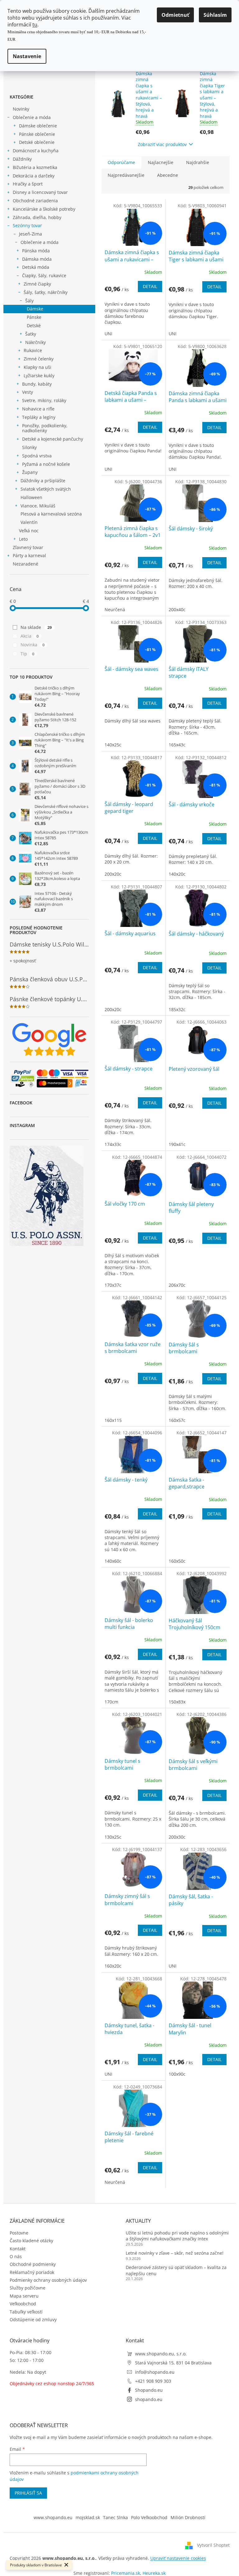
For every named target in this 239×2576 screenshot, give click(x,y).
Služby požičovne (28, 2288)
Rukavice (33, 350)
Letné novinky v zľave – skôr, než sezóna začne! (175, 2253)
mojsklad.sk (88, 2517)
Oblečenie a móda (32, 117)
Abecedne (168, 175)
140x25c (113, 745)
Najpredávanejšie (126, 175)
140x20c (177, 874)
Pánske (34, 317)
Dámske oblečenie (38, 126)
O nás (16, 2256)
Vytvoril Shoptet (213, 2545)
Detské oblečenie (37, 142)
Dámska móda (37, 259)
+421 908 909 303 (153, 2381)
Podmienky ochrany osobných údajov (48, 2280)
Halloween (31, 497)
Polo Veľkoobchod (149, 2517)
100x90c (177, 2074)
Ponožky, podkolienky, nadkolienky (45, 428)
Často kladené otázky (31, 2241)
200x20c (113, 874)
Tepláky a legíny (39, 417)
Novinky (21, 109)
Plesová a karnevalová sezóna (51, 514)
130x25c (113, 1837)
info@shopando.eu (155, 2372)
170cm (111, 1702)
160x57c (177, 1420)
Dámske (35, 309)
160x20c (113, 1966)
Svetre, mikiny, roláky (44, 400)
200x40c (177, 610)
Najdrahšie (198, 162)
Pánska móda (36, 251)
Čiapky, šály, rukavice (44, 275)
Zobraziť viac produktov (162, 144)
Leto (23, 539)
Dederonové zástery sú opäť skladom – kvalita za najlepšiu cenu (176, 2270)
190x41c (177, 1144)
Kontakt (18, 2249)
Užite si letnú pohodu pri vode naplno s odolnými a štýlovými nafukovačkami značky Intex (177, 2236)
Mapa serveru (24, 2296)
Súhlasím (215, 15)
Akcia (30, 636)
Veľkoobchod (23, 2304)
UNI (108, 334)
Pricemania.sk (126, 2573)
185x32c (177, 1009)
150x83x (177, 1702)
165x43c (177, 745)
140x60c (113, 1561)
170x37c (113, 1285)
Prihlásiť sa (28, 2493)
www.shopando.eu (53, 2517)
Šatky (31, 334)
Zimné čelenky (39, 359)
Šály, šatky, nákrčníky (46, 292)
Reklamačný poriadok (32, 2272)
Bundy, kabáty (37, 384)
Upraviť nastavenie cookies (178, 2558)
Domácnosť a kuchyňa (36, 151)
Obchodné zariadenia (35, 201)
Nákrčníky (35, 342)
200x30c (177, 1837)
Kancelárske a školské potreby (44, 209)
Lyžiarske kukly (39, 376)
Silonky (29, 447)
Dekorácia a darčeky (34, 176)
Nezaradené (26, 564)
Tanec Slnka (115, 2517)
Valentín (29, 522)
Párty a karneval (29, 555)
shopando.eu (149, 2399)
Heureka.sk (154, 2573)
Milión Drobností (188, 2517)
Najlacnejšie (161, 162)
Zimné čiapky (37, 284)
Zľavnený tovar (28, 547)
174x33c (113, 1144)
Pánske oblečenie (37, 134)
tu (35, 25)
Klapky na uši (37, 367)
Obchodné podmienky (33, 2264)
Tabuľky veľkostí (26, 2312)
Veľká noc (29, 531)
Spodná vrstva (37, 456)
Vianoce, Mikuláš (38, 506)
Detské (34, 325)
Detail (150, 286)
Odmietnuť (175, 15)
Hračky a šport (28, 184)
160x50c (177, 1561)
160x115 (113, 1420)
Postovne (19, 2233)
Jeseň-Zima (30, 234)
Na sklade (36, 627)
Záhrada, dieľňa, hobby (37, 217)
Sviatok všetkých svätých (46, 489)
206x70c (177, 1285)
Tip (28, 654)
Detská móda (36, 267)
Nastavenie (27, 56)
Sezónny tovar (27, 225)
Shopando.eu (149, 2390)
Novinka (33, 645)
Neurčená (115, 610)
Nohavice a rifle (38, 409)
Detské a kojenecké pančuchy (53, 439)
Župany (30, 472)
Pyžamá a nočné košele (46, 464)
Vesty (28, 392)
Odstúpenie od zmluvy (33, 2319)
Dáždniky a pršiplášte (43, 481)
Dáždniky (22, 159)
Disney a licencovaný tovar (40, 192)
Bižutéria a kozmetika (35, 167)
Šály (29, 301)
